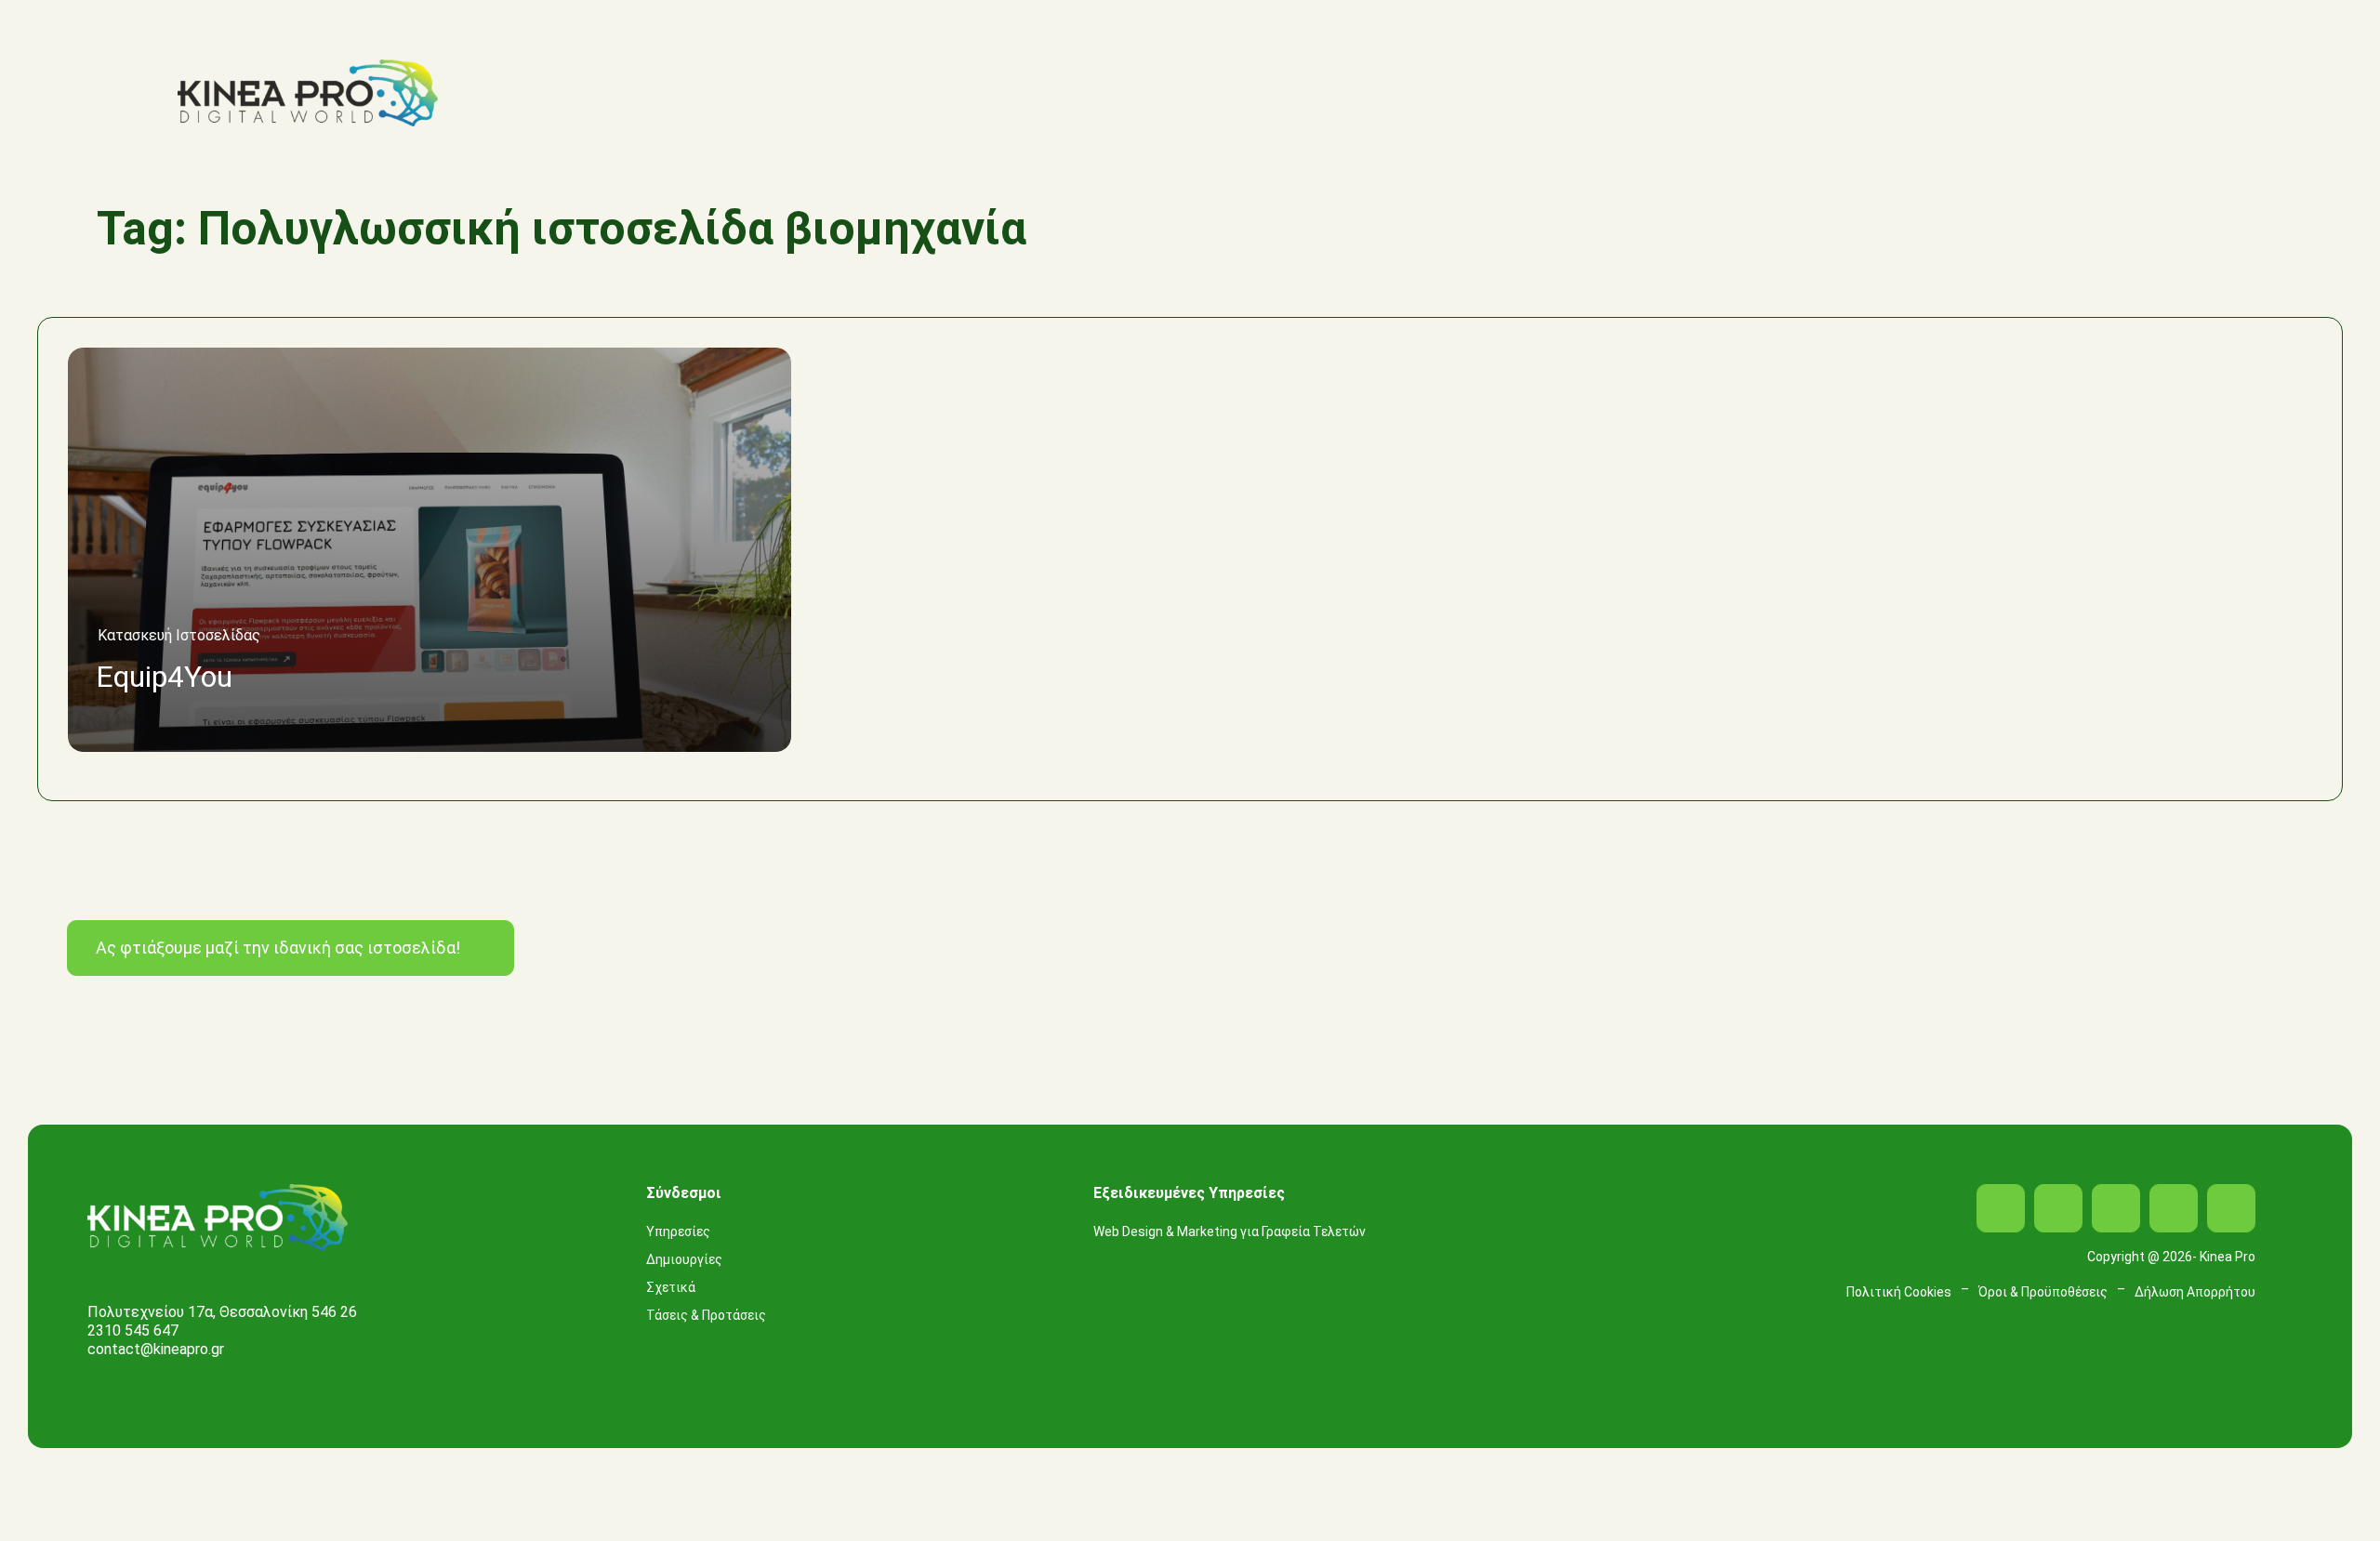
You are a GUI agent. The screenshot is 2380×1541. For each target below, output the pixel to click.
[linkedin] (2116, 1208)
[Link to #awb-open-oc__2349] (2278, 93)
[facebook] (2001, 1208)
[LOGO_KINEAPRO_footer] (218, 1191)
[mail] (2174, 1208)
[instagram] (2058, 1208)
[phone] (2231, 1208)
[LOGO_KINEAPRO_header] (308, 66)
